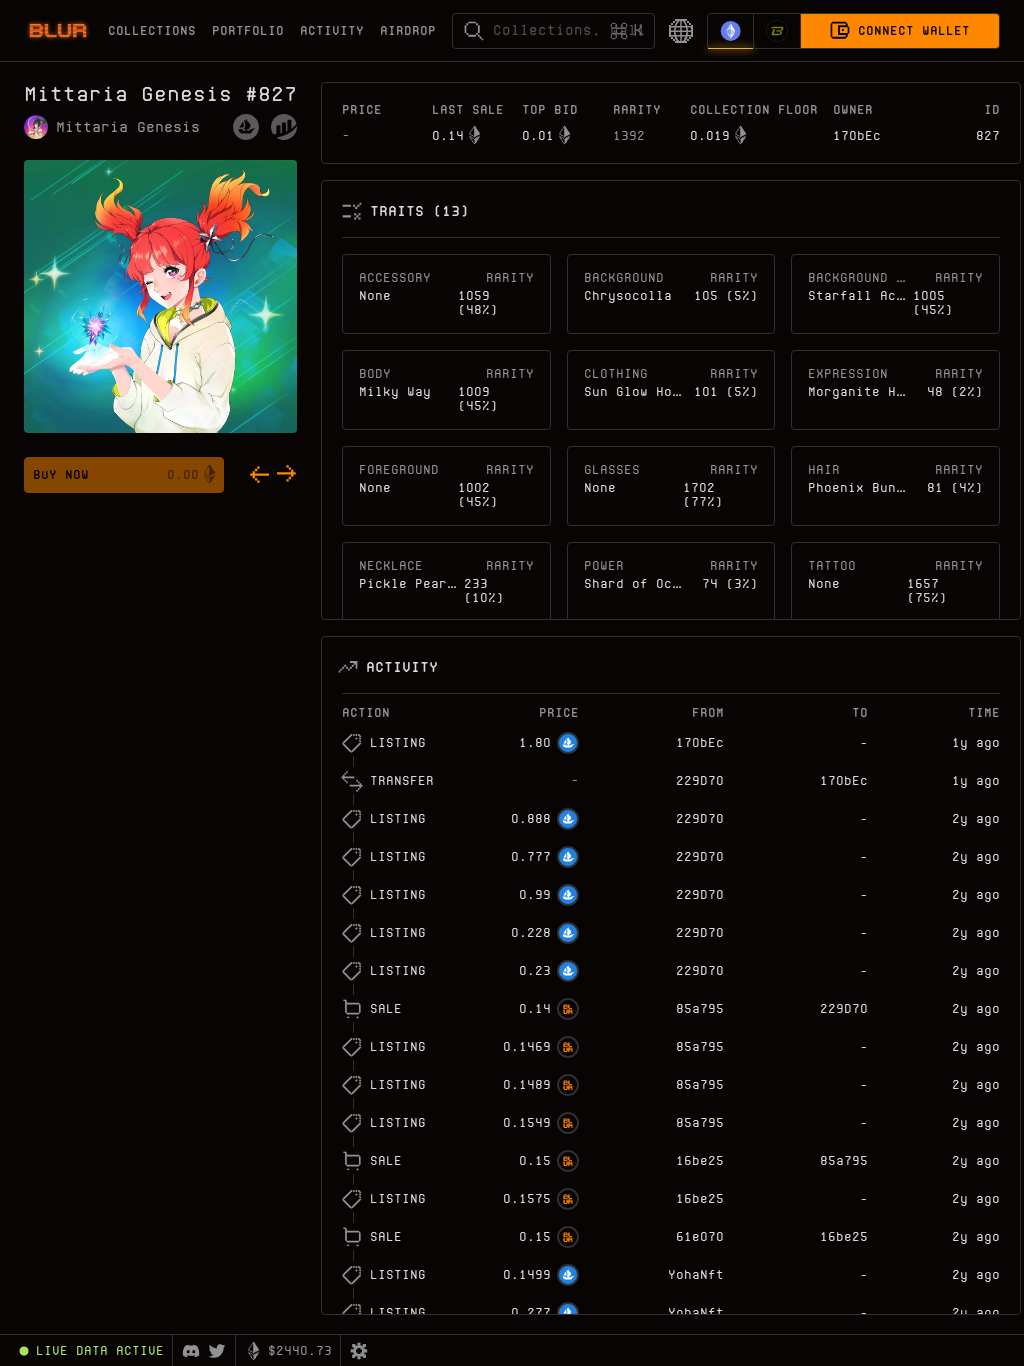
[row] (671, 743)
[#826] (259, 475)
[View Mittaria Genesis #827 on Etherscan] (284, 127)
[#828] (287, 475)
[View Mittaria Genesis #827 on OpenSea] (246, 127)
